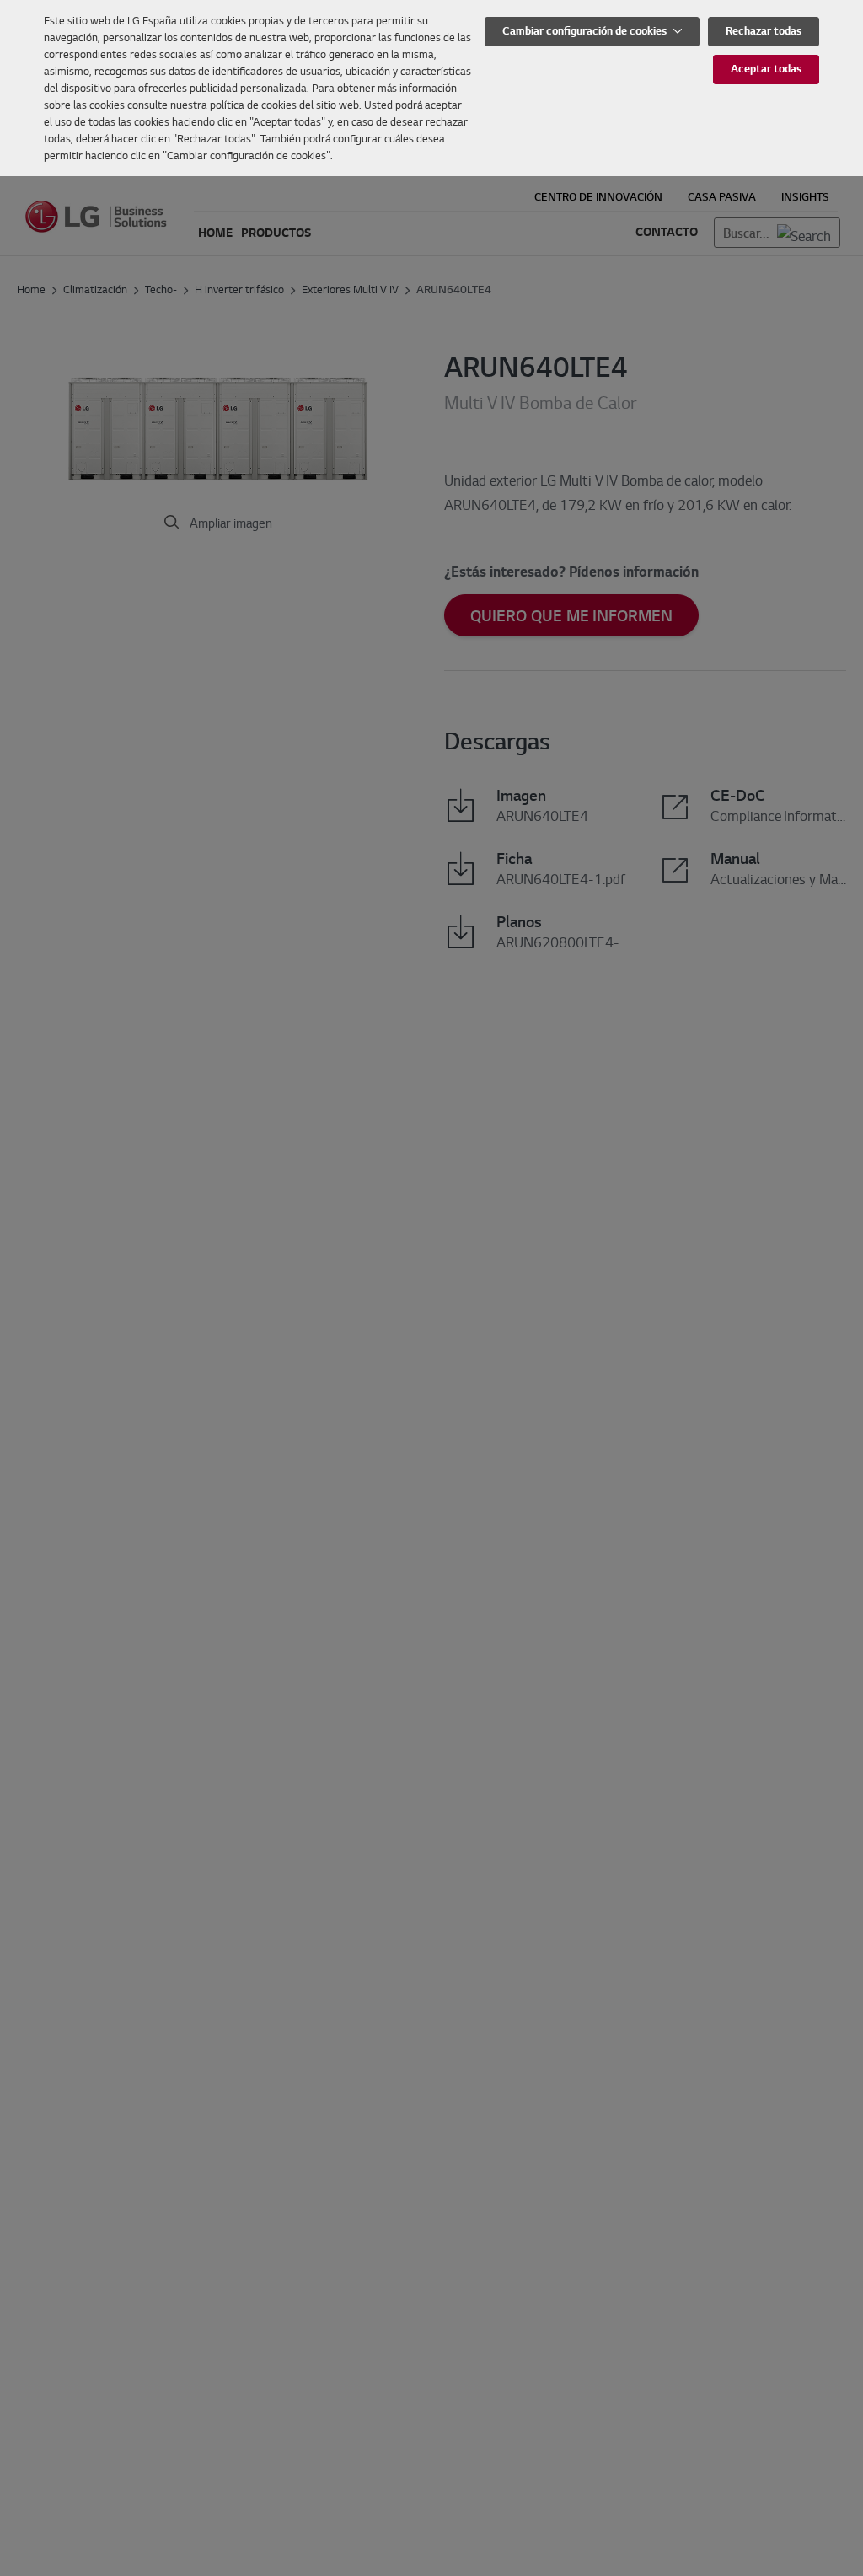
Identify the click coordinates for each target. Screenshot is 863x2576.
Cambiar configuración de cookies (586, 31)
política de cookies (253, 105)
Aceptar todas (766, 69)
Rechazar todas (764, 31)
